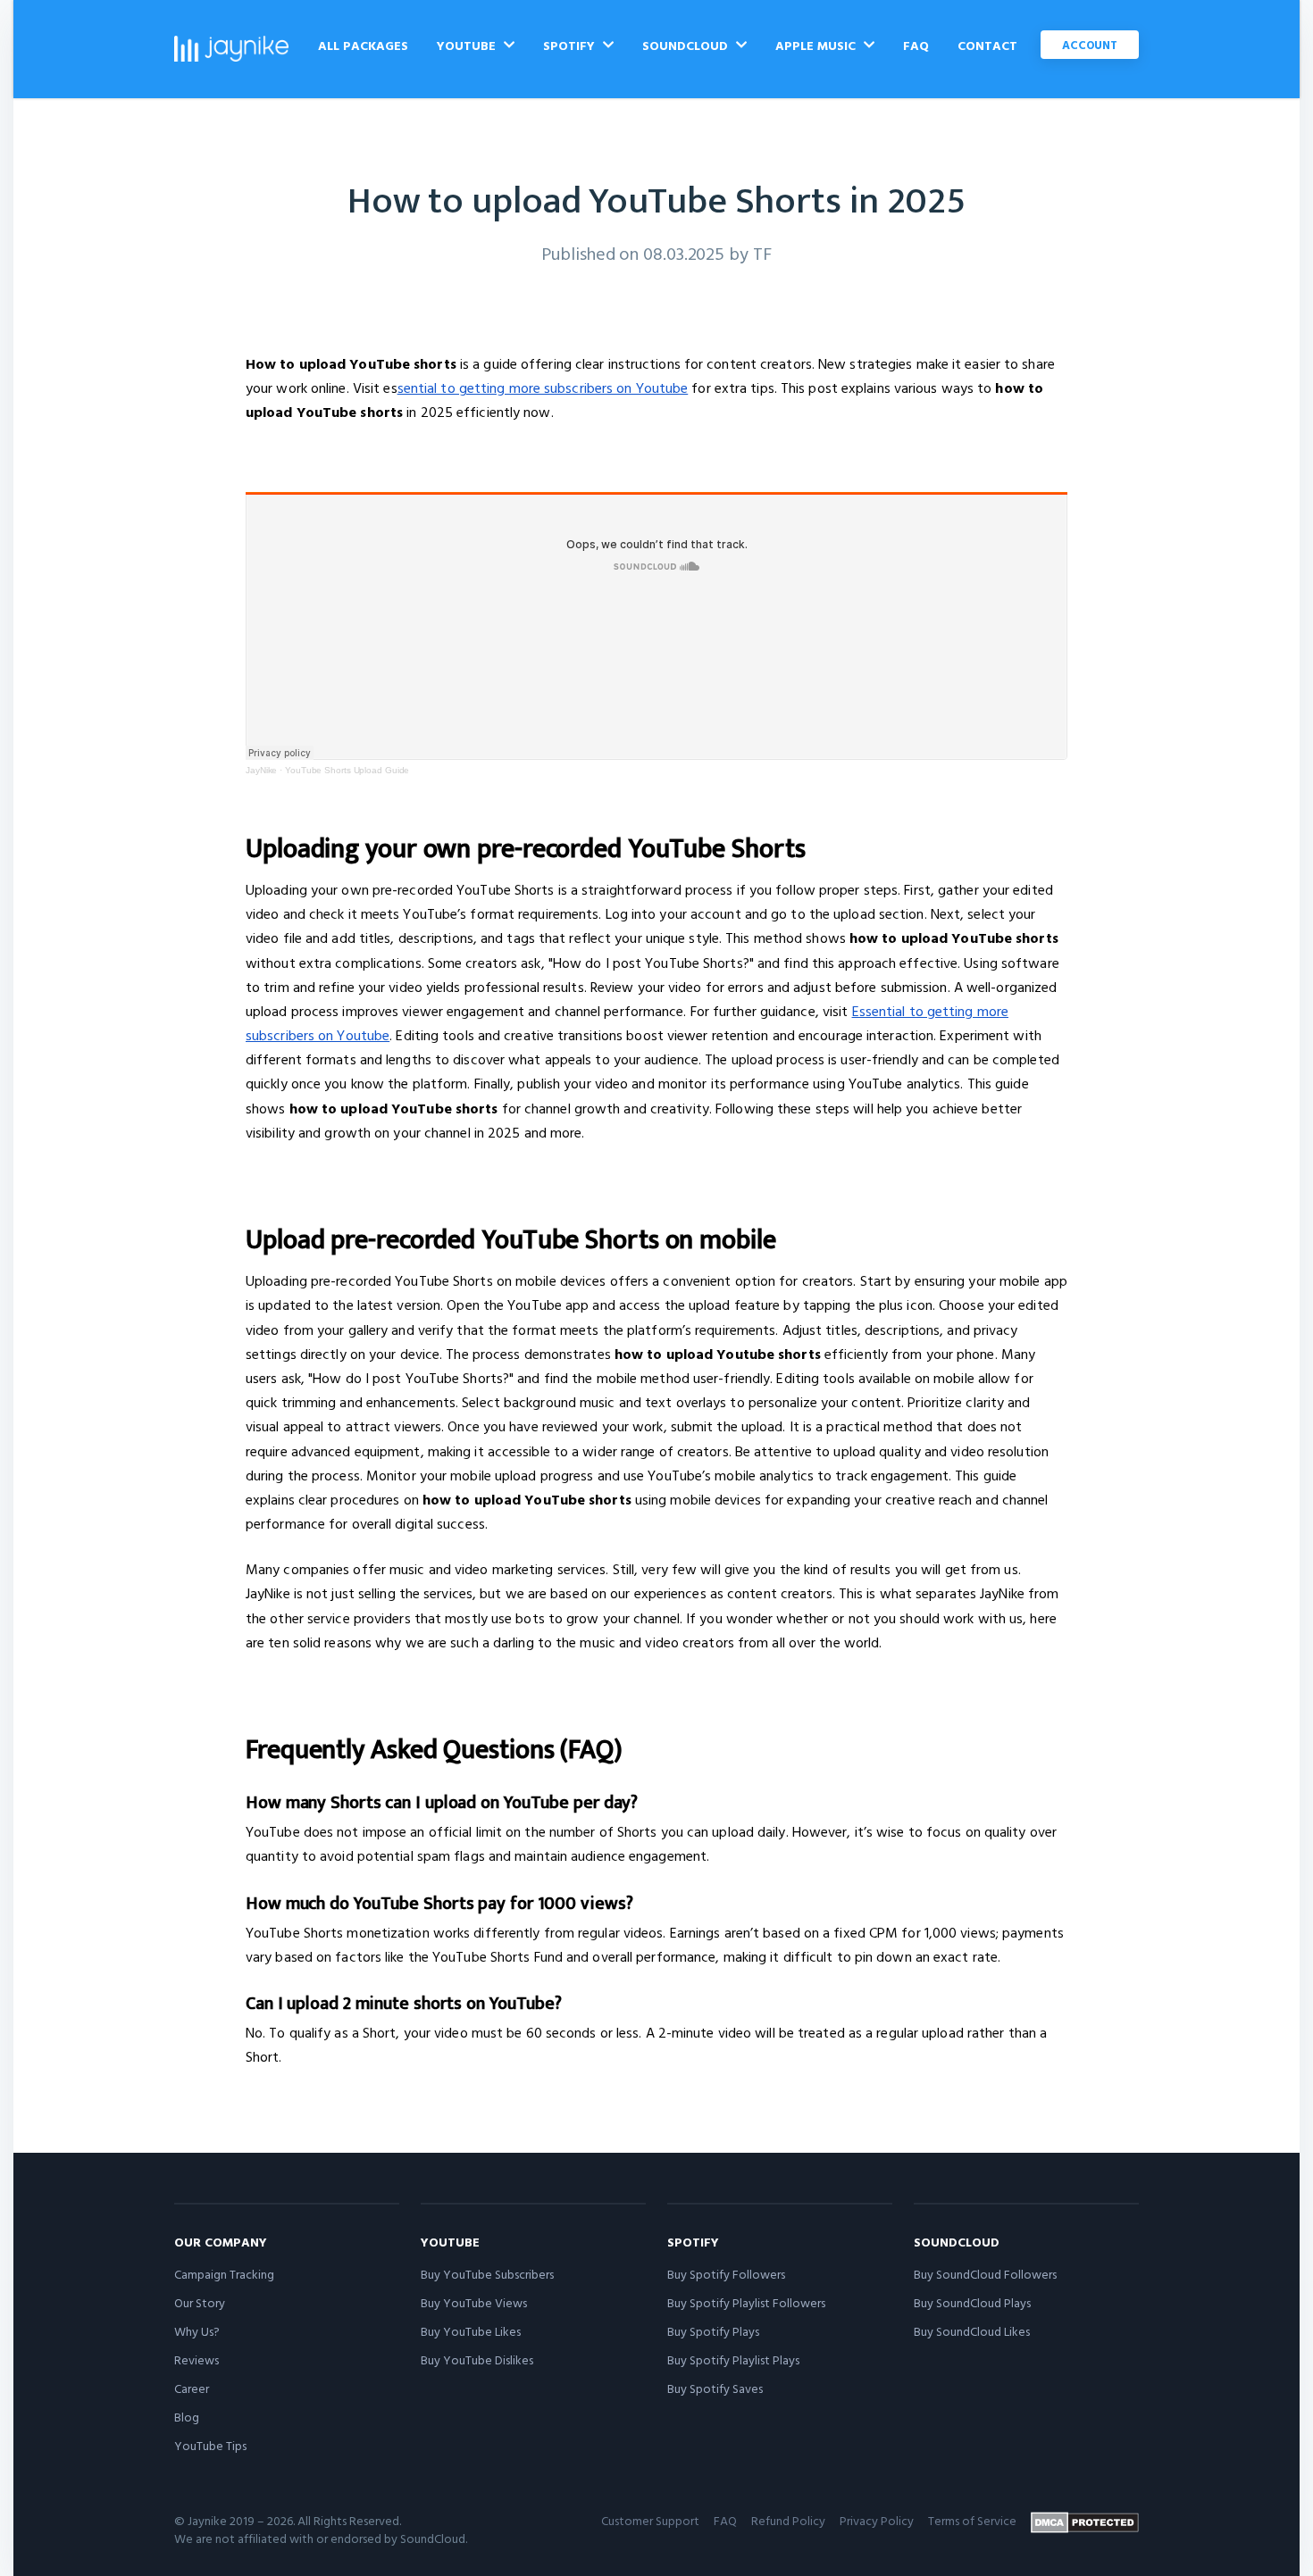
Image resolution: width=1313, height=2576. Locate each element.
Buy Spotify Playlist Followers (746, 2302)
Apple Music (817, 45)
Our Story (200, 2302)
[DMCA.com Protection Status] (1085, 2522)
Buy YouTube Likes (471, 2331)
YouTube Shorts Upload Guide (347, 770)
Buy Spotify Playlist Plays (733, 2359)
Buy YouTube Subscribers (487, 2274)
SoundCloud (687, 45)
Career (192, 2388)
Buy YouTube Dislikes (477, 2359)
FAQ (916, 45)
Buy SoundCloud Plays (972, 2302)
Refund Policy (788, 2520)
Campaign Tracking (224, 2274)
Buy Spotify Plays (713, 2331)
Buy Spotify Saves (715, 2388)
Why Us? (197, 2331)
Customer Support (650, 2520)
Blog (187, 2417)
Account (1090, 45)
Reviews (197, 2359)
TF (762, 253)
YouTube (468, 45)
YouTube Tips (210, 2445)
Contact (987, 45)
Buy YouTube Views (474, 2302)
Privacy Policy (877, 2520)
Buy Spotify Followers (726, 2274)
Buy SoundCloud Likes (972, 2331)
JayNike (261, 770)
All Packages (363, 45)
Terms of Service (972, 2520)
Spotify (571, 45)
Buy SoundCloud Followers (985, 2274)
